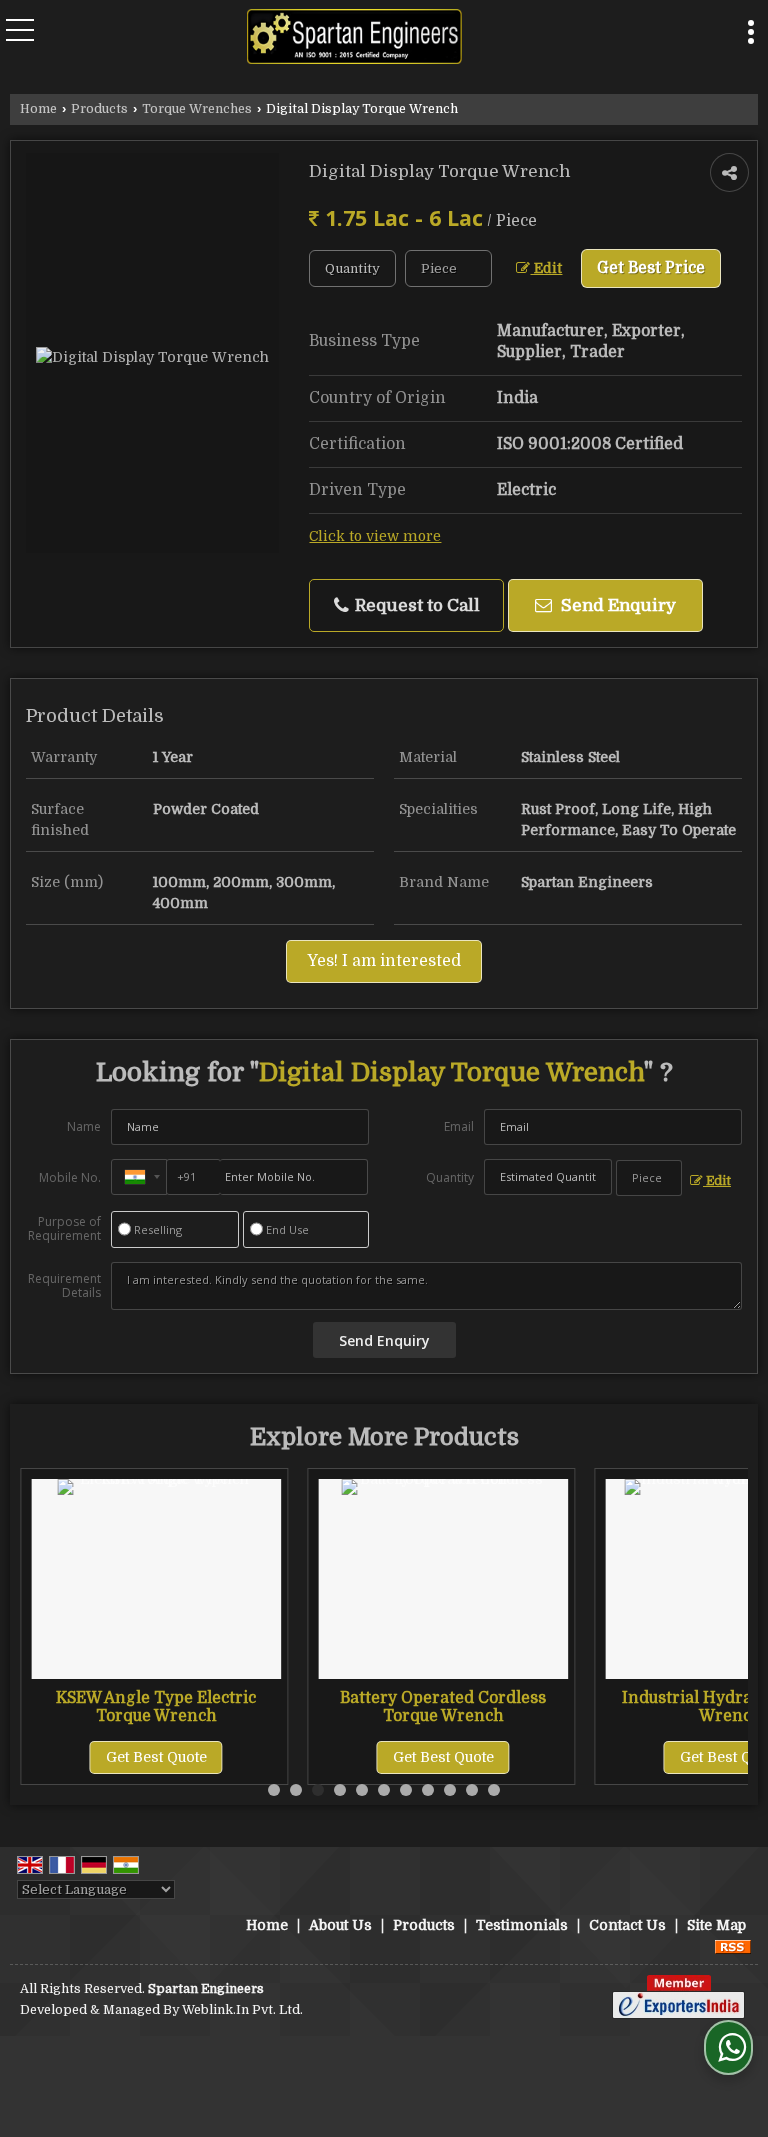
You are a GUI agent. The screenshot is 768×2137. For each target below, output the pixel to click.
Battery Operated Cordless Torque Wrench (443, 1707)
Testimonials (522, 1925)
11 (494, 1790)
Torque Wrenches (197, 109)
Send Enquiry (616, 605)
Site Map (716, 1925)
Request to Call (415, 605)
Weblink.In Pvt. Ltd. (242, 2010)
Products (99, 109)
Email (459, 1126)
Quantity (450, 1177)
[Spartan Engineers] (354, 38)
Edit (546, 268)
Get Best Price (651, 268)
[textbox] (448, 268)
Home (38, 109)
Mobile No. (70, 1177)
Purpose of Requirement (64, 1229)
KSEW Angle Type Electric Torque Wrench (156, 1707)
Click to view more (375, 536)
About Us (340, 1925)
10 (472, 1790)
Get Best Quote (156, 1757)
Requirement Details (64, 1286)
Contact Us (627, 1925)
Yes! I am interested (384, 961)
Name (84, 1126)
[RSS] (733, 1946)
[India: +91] (139, 1177)
